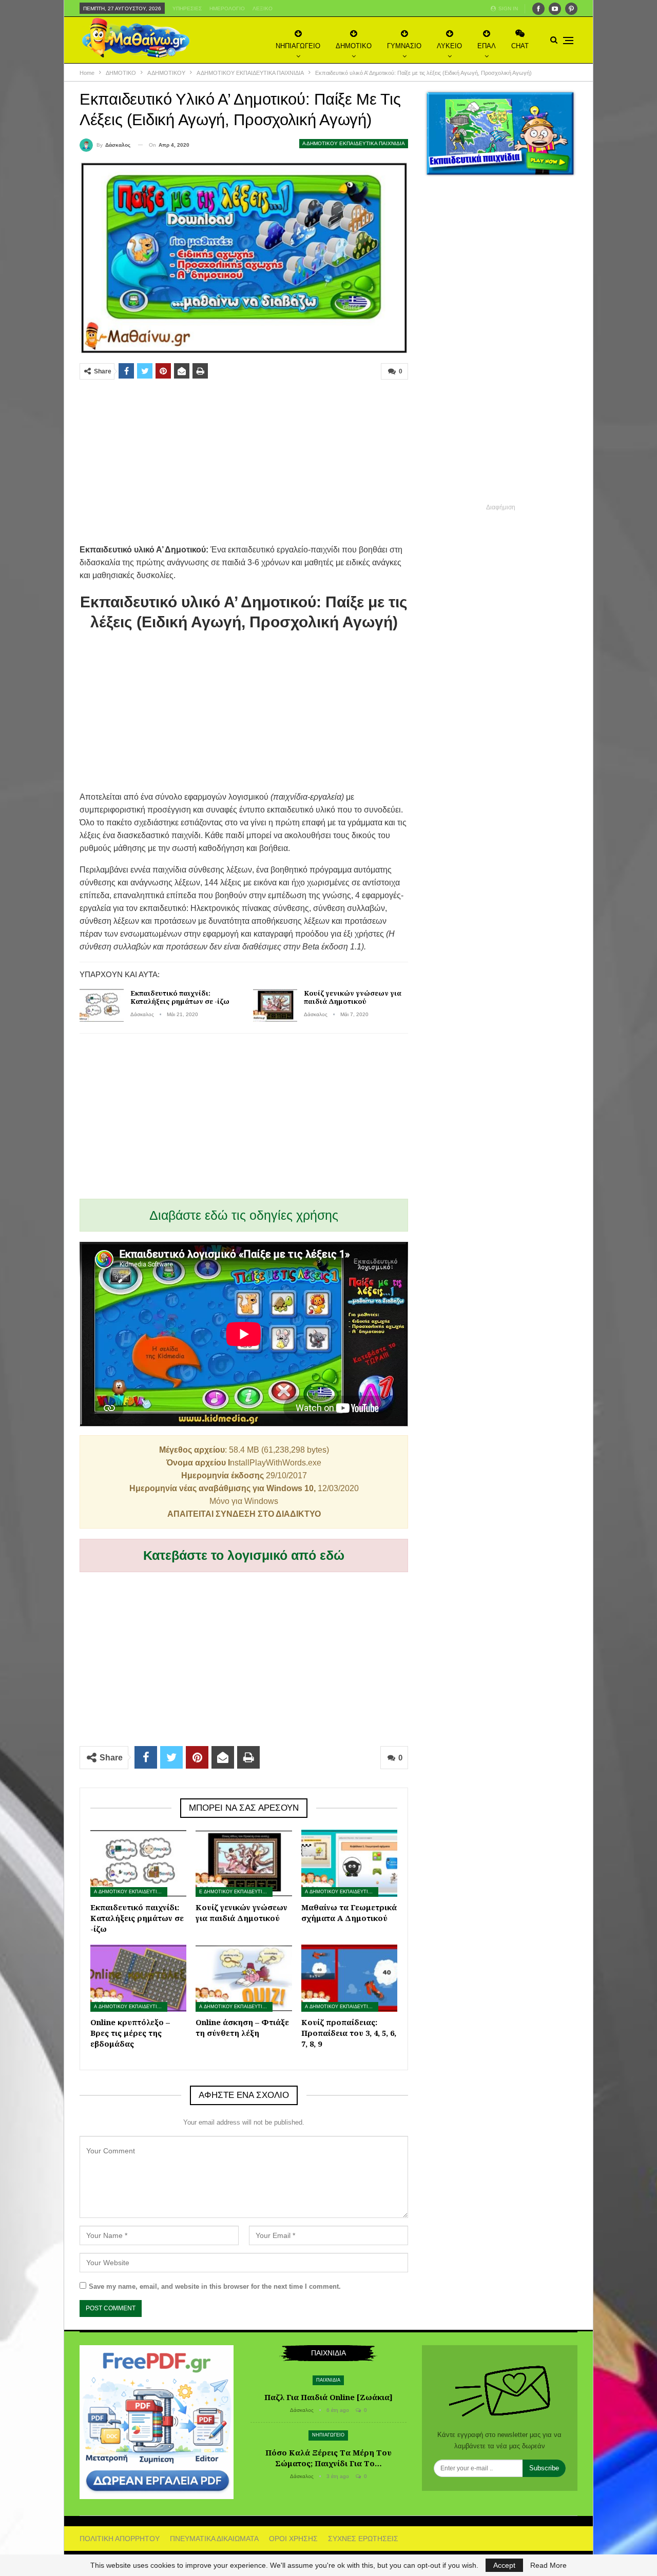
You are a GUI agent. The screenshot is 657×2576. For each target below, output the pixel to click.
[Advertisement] (244, 462)
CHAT (520, 46)
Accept (504, 2565)
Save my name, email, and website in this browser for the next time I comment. (215, 2286)
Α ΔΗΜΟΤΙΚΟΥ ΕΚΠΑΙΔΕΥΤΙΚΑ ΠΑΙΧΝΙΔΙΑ (354, 143)
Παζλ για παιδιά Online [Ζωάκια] (328, 2397)
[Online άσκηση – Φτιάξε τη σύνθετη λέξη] (244, 1978)
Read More (548, 2565)
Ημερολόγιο (227, 8)
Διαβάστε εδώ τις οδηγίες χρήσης (244, 1215)
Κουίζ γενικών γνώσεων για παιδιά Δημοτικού (353, 997)
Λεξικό (263, 8)
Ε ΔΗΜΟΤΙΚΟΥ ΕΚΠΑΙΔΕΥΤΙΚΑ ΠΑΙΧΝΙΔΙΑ (236, 1892)
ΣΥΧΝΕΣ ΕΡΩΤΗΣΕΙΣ (363, 2539)
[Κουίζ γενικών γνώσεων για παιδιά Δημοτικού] (275, 1005)
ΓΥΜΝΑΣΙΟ (404, 46)
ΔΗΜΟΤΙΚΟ (354, 46)
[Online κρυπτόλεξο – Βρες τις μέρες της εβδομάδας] (138, 1978)
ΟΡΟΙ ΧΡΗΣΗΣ (293, 2539)
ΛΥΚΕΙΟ (449, 46)
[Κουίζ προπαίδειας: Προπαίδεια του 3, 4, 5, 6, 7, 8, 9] (349, 1978)
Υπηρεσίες (187, 8)
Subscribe (544, 2468)
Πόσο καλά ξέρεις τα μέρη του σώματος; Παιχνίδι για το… (328, 2458)
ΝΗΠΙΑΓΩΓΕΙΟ (298, 46)
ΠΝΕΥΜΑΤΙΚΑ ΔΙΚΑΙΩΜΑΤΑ (214, 2539)
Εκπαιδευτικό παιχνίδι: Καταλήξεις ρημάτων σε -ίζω (180, 997)
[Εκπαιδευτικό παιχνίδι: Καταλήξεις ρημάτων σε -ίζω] (102, 1005)
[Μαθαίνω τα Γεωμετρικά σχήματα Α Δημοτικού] (349, 1863)
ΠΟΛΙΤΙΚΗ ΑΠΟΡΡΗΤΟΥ (120, 2539)
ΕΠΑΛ (487, 46)
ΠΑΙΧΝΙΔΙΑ (328, 2380)
